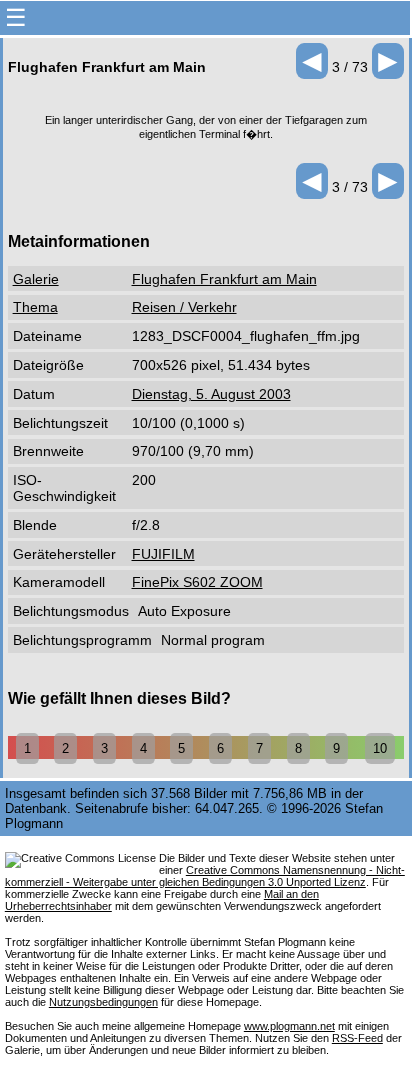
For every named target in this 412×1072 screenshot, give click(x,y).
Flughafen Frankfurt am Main (224, 279)
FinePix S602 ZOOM (197, 582)
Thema (35, 307)
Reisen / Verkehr (184, 307)
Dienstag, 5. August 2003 (211, 394)
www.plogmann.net (289, 1026)
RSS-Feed (357, 1038)
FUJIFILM (163, 554)
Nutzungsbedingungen (103, 1002)
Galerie (36, 279)
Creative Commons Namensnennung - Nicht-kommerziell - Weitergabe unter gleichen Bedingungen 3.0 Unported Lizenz (205, 876)
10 (380, 748)
